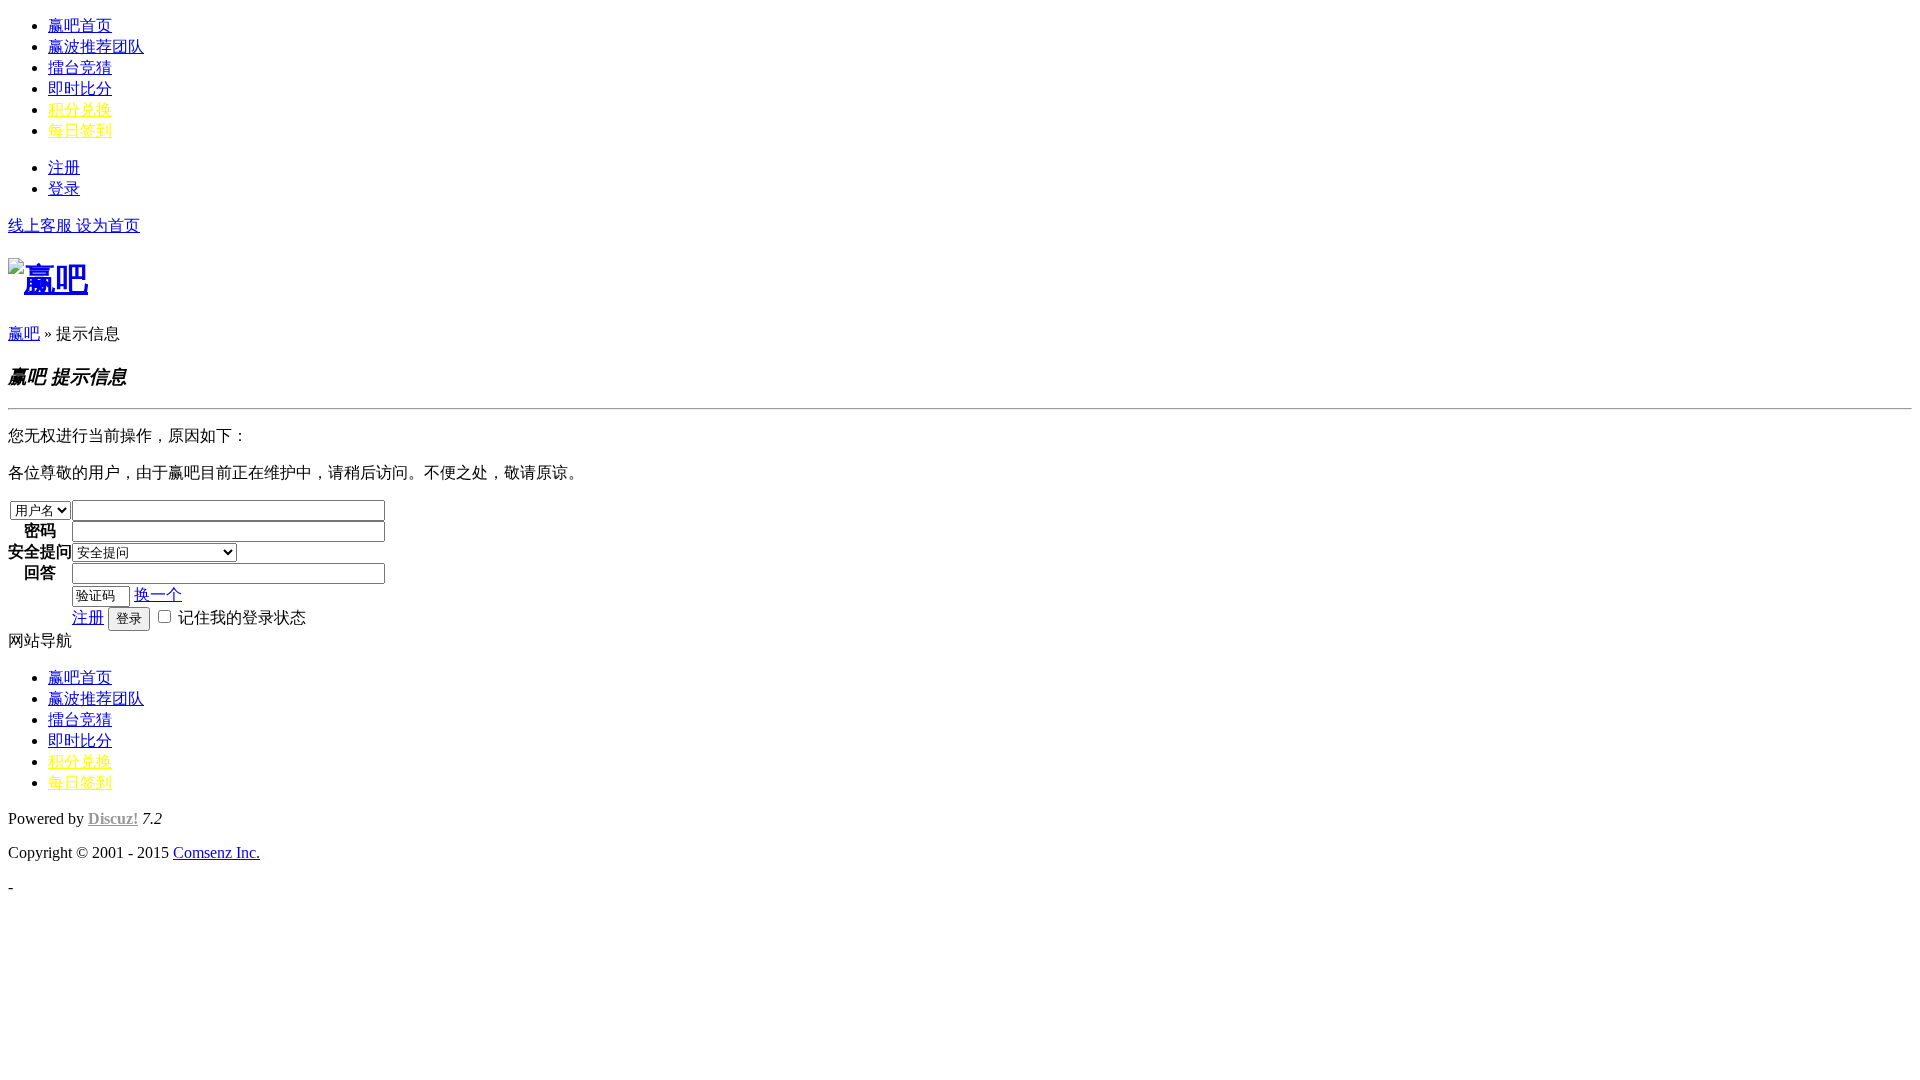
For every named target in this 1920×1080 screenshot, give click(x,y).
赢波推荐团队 (96, 46)
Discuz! (113, 818)
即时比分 (80, 88)
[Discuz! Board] (48, 279)
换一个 (158, 594)
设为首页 (108, 225)
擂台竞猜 (80, 67)
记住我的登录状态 (242, 617)
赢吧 (24, 333)
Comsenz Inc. (216, 852)
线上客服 (42, 225)
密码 (40, 530)
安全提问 (40, 551)
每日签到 (80, 130)
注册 (64, 167)
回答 (40, 572)
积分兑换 (80, 109)
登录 (64, 188)
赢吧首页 (80, 25)
